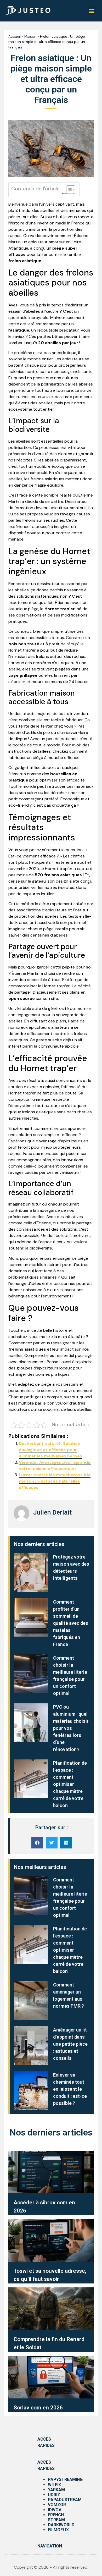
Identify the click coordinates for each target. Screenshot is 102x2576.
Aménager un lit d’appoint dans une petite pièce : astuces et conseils (70, 2044)
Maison (30, 37)
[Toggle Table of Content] (68, 190)
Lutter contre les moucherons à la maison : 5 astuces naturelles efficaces (55, 1481)
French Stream (56, 2517)
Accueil (15, 37)
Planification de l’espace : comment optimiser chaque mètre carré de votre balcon (70, 1784)
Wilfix (54, 2485)
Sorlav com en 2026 (38, 2408)
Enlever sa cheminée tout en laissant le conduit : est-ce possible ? (70, 2089)
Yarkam (56, 2490)
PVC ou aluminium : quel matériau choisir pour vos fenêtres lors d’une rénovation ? (71, 1728)
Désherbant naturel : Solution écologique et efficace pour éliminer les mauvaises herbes (50, 1450)
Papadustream (65, 2500)
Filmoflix (58, 2530)
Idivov (55, 2510)
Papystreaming (65, 2479)
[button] (92, 11)
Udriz (54, 2495)
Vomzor (57, 2505)
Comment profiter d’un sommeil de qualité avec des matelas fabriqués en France (71, 1623)
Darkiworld (61, 2525)
